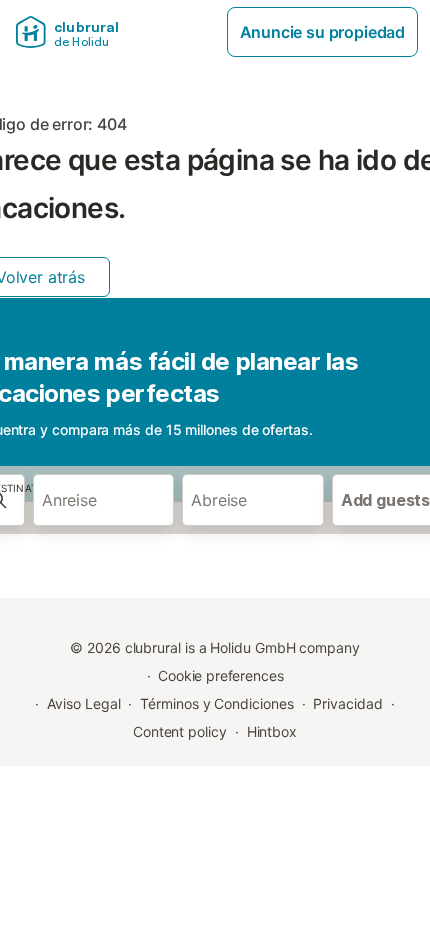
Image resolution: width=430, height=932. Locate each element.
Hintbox (272, 731)
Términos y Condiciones (216, 703)
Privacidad (347, 703)
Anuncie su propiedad (322, 32)
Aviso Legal (83, 703)
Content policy (180, 731)
